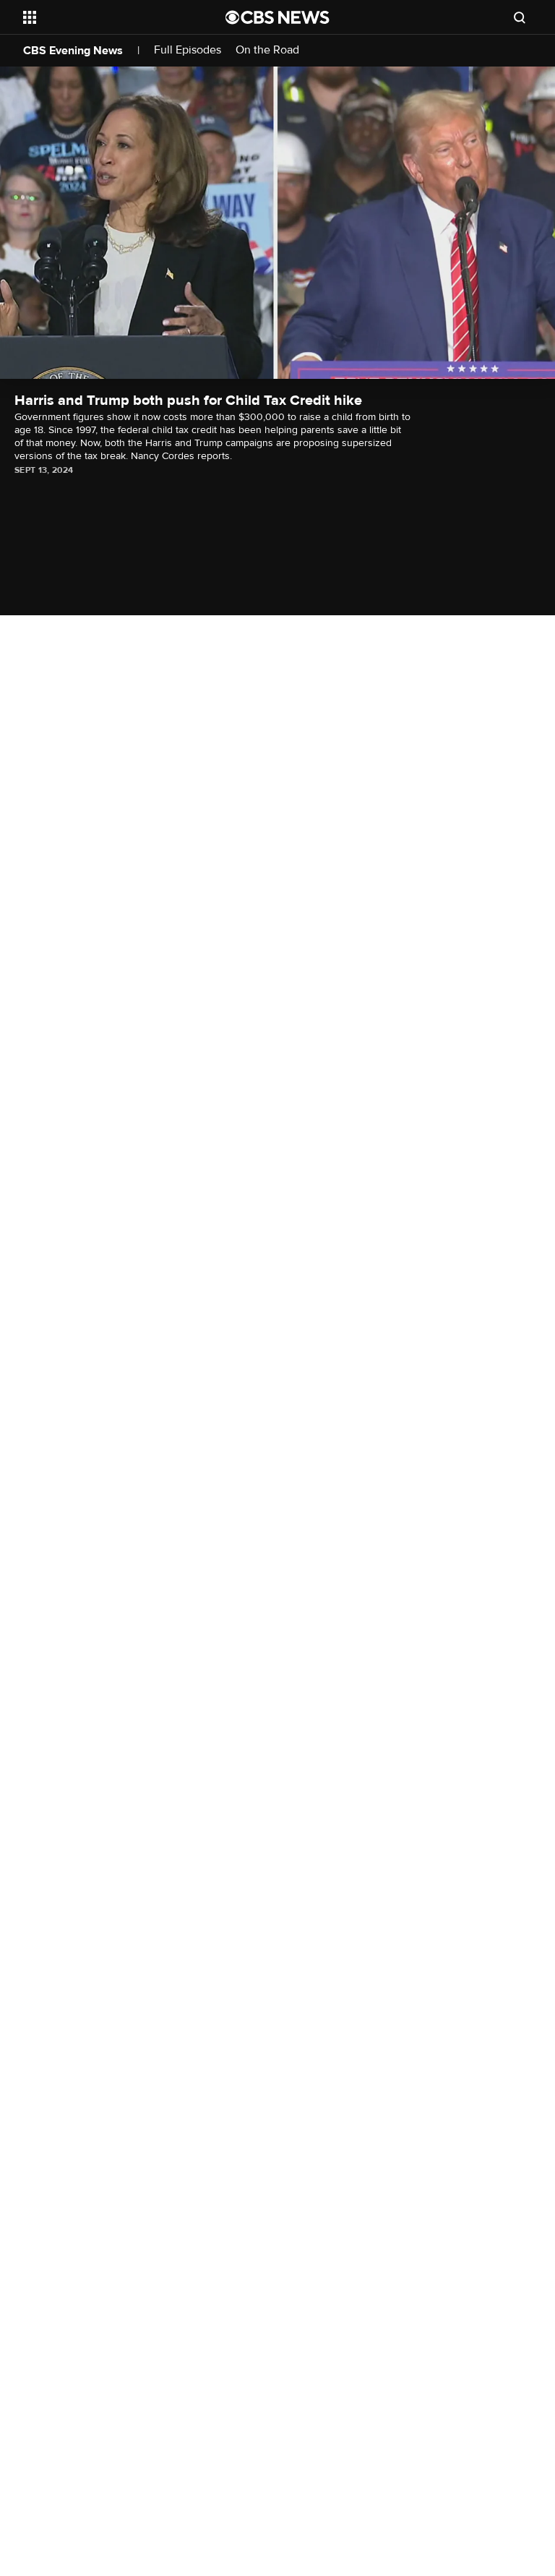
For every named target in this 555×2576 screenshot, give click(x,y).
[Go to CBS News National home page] (277, 17)
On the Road (267, 50)
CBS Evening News (73, 51)
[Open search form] (520, 17)
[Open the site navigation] (108, 17)
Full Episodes (188, 50)
